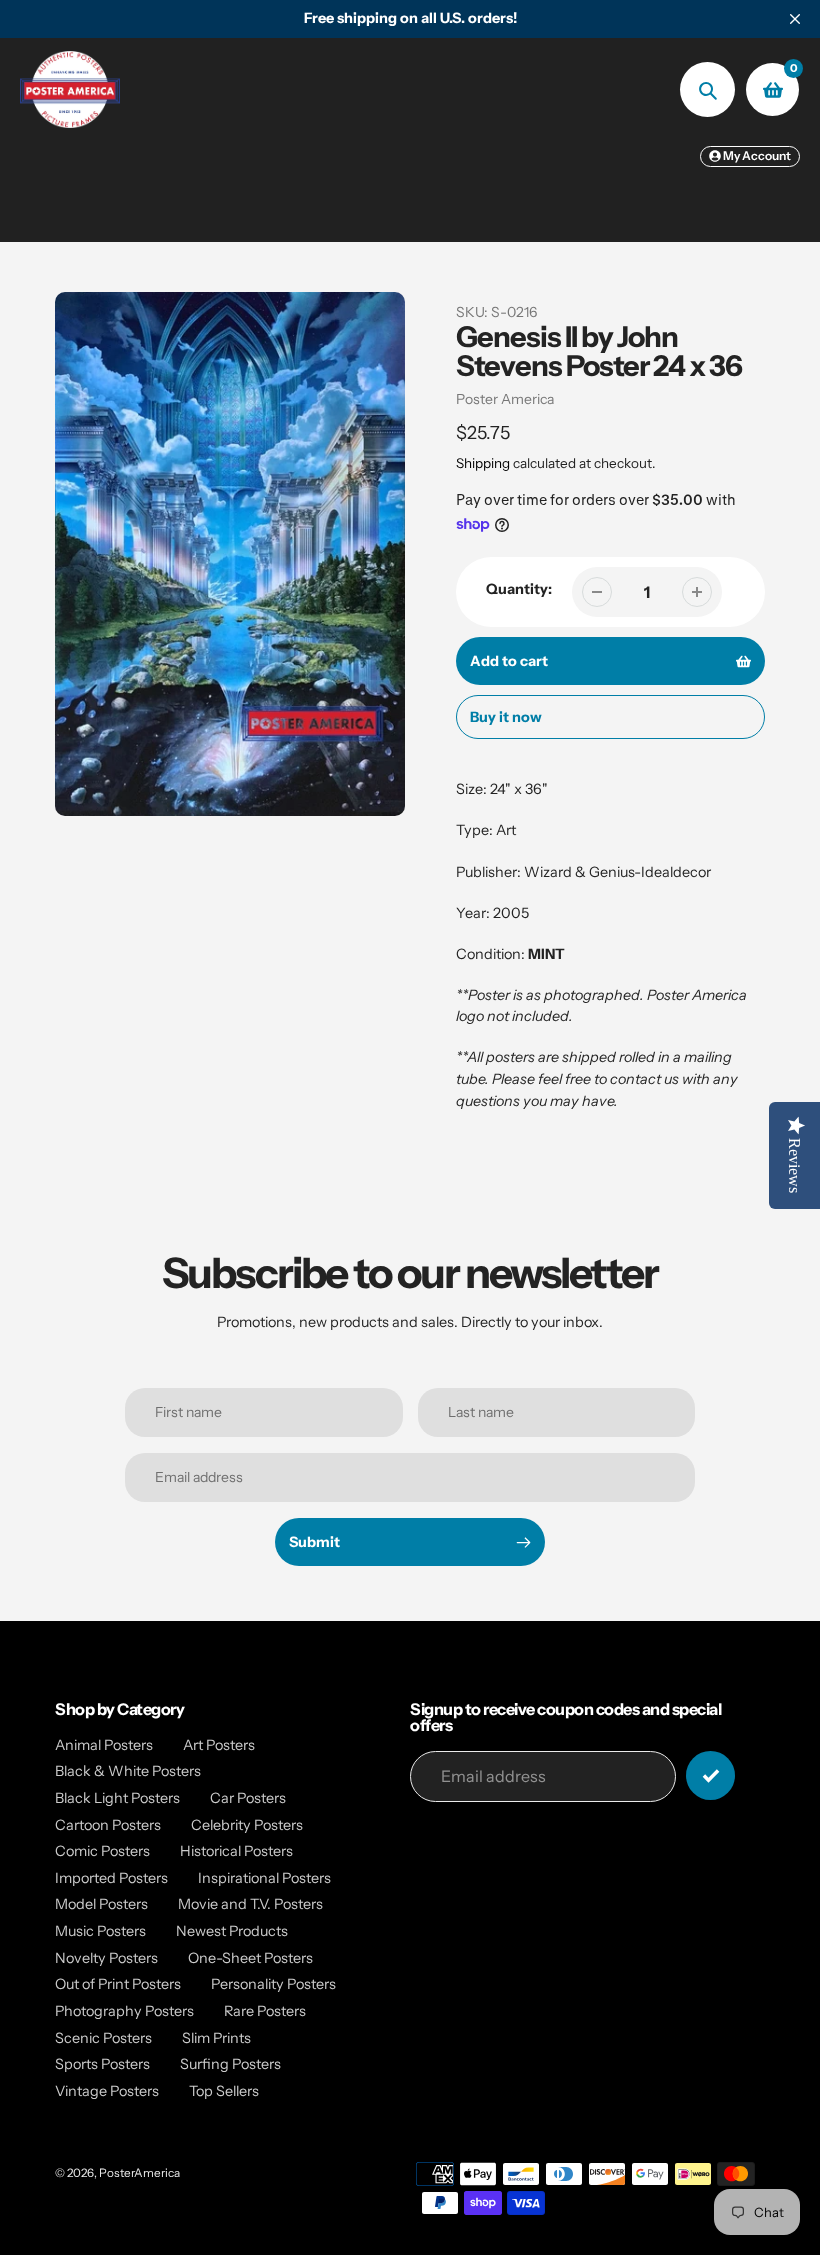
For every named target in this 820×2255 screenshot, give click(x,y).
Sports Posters (102, 2064)
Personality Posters (273, 1984)
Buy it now (506, 717)
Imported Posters (111, 1878)
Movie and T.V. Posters (250, 1904)
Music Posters (100, 1931)
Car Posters (248, 1798)
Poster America (505, 399)
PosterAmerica (139, 2173)
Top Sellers (224, 2091)
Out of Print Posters (118, 1984)
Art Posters (219, 1745)
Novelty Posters (106, 1958)
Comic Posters (102, 1851)
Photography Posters (124, 2011)
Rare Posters (265, 2011)
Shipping (483, 463)
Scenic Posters (103, 2038)
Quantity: (519, 589)
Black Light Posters (117, 1798)
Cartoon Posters (108, 1825)
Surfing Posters (230, 2064)
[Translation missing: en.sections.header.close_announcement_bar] (795, 19)
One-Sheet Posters (250, 1958)
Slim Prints (216, 2038)
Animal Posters (104, 1745)
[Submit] (710, 1775)
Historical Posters (236, 1851)
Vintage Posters (107, 2091)
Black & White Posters (128, 1771)
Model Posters (101, 1904)
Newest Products (232, 1931)
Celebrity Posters (247, 1825)
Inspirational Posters (264, 1878)
